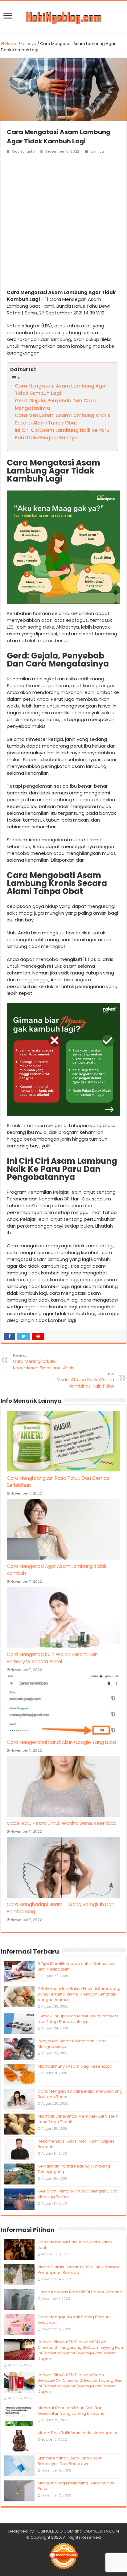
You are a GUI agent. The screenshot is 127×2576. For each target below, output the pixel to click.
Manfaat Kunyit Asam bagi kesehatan (75, 2066)
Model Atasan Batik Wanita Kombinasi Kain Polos (85, 1380)
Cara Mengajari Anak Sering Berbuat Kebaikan (74, 2320)
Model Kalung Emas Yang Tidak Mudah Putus (76, 2486)
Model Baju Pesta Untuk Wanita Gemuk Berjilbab (62, 1823)
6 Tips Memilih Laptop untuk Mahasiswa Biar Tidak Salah (77, 1966)
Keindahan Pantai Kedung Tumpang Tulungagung (74, 2169)
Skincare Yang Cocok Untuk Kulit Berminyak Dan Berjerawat (70, 2461)
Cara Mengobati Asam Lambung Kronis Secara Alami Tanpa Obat (63, 419)
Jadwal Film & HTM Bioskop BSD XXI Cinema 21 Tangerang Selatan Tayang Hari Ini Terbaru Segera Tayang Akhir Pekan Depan (80, 2350)
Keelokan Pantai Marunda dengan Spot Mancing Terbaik (77, 2194)
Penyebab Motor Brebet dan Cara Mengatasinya (72, 2044)
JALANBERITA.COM (101, 2531)
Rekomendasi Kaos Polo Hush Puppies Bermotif (76, 2144)
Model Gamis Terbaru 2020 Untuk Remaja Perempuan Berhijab (79, 2270)
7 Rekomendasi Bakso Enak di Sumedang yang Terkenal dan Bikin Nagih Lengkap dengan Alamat (79, 1994)
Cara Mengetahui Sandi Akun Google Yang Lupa (61, 1742)
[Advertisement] (63, 223)
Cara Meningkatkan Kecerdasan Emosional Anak (43, 1362)
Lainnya (29, 44)
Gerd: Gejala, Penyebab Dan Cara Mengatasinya (55, 404)
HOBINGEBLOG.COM (54, 2531)
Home (11, 44)
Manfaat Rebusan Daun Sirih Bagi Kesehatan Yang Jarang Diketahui (72, 2411)
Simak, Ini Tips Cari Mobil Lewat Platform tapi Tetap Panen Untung (78, 2019)
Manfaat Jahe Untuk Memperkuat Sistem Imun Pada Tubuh (78, 2119)
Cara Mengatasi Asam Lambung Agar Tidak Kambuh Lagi (61, 390)
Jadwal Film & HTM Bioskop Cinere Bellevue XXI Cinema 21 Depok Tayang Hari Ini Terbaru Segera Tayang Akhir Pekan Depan (80, 2383)
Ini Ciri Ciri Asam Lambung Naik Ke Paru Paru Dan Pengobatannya (62, 434)
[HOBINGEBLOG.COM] (63, 17)
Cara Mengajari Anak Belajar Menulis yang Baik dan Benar (80, 2094)
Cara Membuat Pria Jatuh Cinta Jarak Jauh (75, 2245)
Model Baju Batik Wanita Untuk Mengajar (78, 2433)
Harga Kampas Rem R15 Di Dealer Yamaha (80, 2292)
